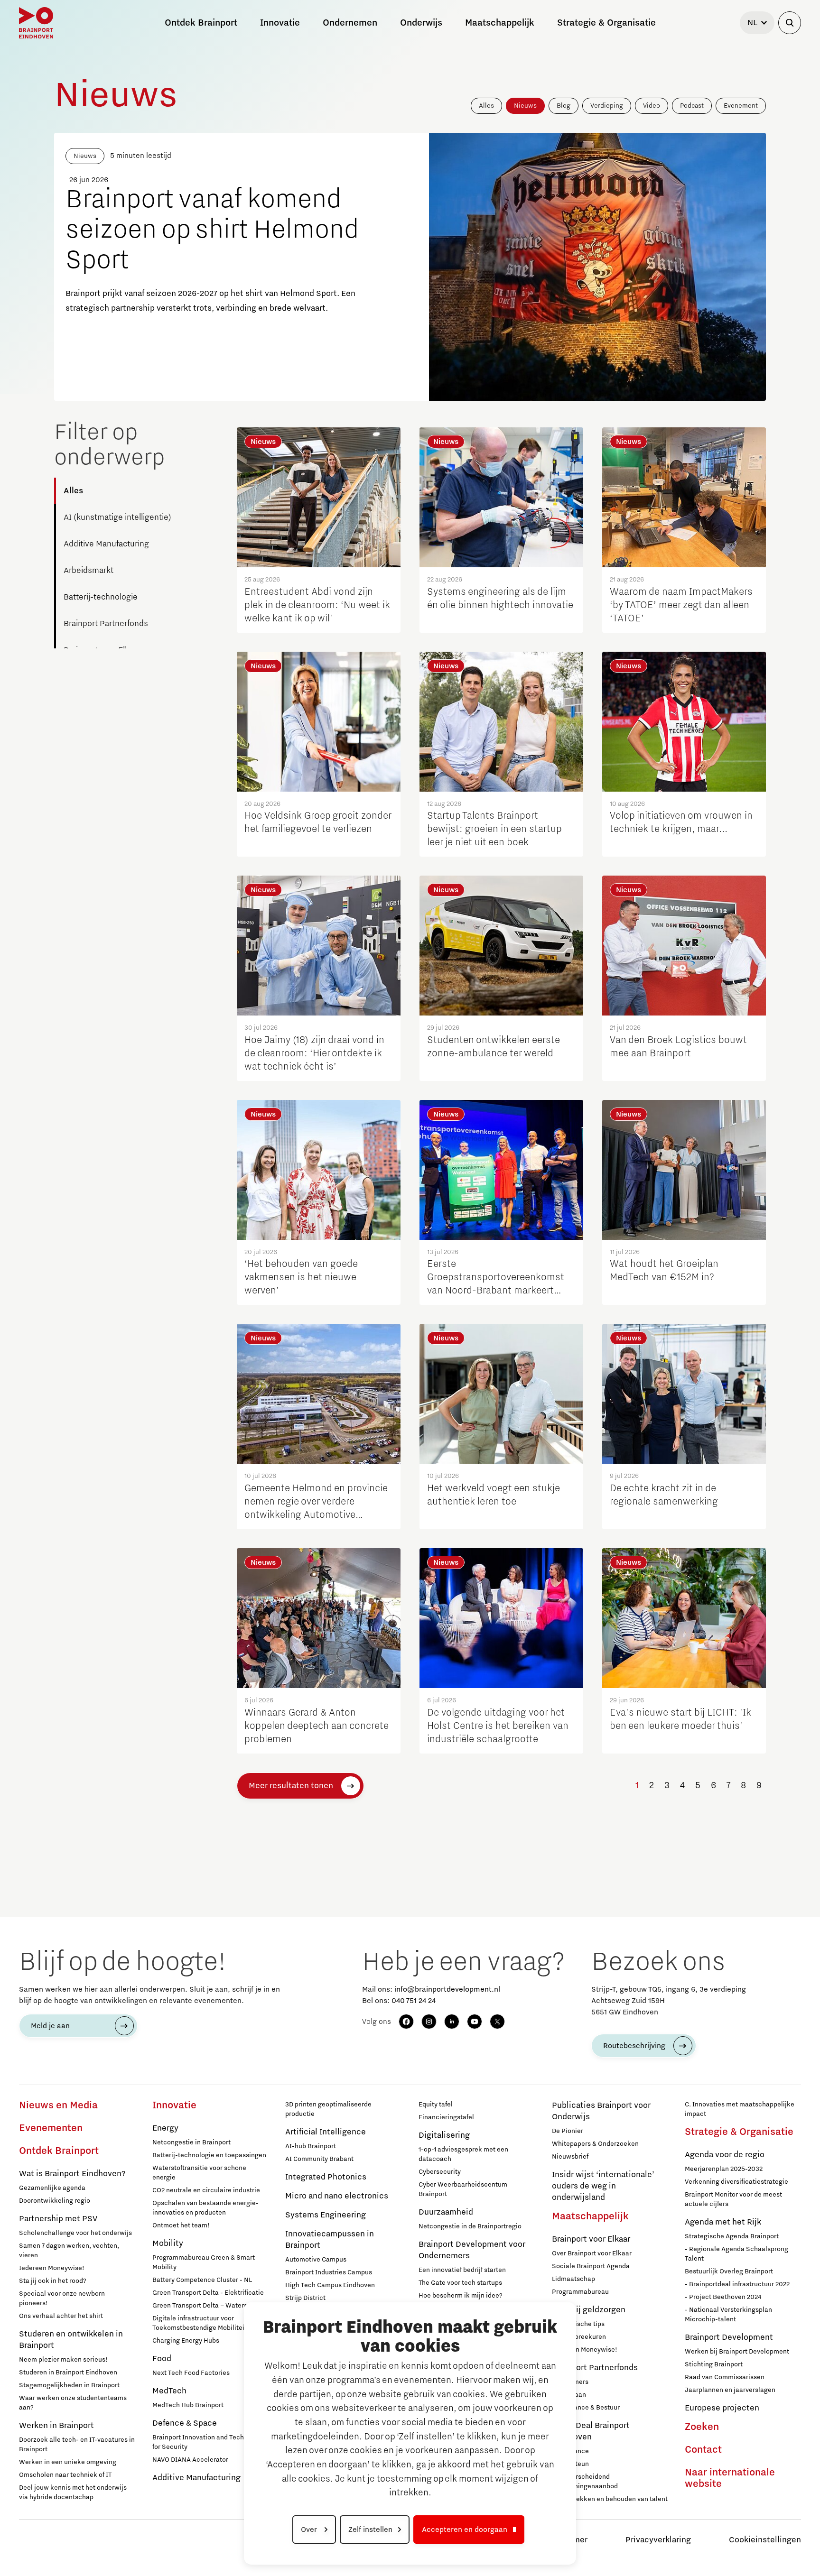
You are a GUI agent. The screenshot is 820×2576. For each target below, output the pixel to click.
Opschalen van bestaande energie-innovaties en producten (205, 2208)
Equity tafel (436, 2105)
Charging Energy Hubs (186, 2341)
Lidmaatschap (573, 2279)
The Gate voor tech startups (460, 2283)
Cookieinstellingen (765, 2540)
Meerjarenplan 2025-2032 (724, 2169)
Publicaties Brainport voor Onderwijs (601, 2111)
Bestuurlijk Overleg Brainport (729, 2271)
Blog (564, 106)
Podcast (692, 106)
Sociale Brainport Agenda (591, 2266)
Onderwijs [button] (421, 23)
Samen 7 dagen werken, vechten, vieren (69, 2251)
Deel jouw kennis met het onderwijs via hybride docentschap (73, 2493)
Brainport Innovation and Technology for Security (208, 2442)
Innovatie (174, 2105)
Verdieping (607, 106)
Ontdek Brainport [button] (201, 23)
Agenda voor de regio (725, 2155)
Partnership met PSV (58, 2219)
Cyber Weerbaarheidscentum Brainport (463, 2189)
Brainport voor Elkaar (591, 2239)
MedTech (169, 2391)
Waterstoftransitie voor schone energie (199, 2173)
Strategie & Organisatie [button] (606, 23)
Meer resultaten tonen (291, 1786)
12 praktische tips (578, 2324)
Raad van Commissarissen (725, 2377)
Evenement (741, 106)
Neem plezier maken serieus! (63, 2360)
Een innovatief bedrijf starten (462, 2270)
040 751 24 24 (414, 2001)
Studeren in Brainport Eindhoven (68, 2373)
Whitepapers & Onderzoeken (595, 2144)
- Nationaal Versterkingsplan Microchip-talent (728, 2315)
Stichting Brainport (714, 2364)
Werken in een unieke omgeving (68, 2462)
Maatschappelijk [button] (500, 23)
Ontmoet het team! (181, 2225)
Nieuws (525, 106)
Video (652, 106)
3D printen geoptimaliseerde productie (328, 2109)
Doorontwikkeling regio (55, 2201)
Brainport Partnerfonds (106, 624)
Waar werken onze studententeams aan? (73, 2403)
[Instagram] (429, 2022)
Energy (165, 2128)
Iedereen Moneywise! (52, 2268)
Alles (486, 106)
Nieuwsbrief (570, 2157)
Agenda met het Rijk (723, 2222)
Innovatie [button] (280, 23)
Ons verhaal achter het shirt (61, 2316)
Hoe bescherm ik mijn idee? (461, 2296)
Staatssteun (570, 2464)
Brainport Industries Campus (329, 2272)
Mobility (168, 2244)
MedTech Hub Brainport (188, 2405)
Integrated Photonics (326, 2177)
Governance (570, 2451)
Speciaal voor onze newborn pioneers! (62, 2299)
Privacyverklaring (658, 2540)
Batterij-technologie (101, 597)
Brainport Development (729, 2337)
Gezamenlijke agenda (52, 2188)
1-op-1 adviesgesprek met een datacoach (463, 2154)
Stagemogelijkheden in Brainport (69, 2385)
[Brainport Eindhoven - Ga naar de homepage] (36, 23)
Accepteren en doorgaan (465, 2530)
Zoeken (702, 2427)
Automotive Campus (316, 2260)
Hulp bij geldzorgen (589, 2310)
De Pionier (568, 2131)
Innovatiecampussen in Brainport (330, 2240)
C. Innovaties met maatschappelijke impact (740, 2109)
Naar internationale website (730, 2478)
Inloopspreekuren (579, 2337)
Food (162, 2359)
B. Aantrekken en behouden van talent (610, 2499)
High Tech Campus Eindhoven (330, 2285)
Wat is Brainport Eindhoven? (72, 2174)
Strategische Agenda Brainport (732, 2236)
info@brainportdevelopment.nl (447, 1989)
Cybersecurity (440, 2172)
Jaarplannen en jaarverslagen (730, 2390)
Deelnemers (570, 2382)
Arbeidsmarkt (89, 571)
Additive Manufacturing (106, 544)
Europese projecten (722, 2408)
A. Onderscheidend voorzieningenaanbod (585, 2482)
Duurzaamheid (446, 2212)
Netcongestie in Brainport (191, 2142)
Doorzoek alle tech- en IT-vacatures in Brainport (77, 2445)
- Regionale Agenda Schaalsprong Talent (736, 2254)
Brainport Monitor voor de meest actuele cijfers (733, 2199)
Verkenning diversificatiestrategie (736, 2182)
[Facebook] (406, 2022)
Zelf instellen (370, 2530)
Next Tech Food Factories (191, 2373)
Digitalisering (444, 2135)
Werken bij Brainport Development (737, 2352)
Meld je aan (50, 2026)
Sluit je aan (569, 2395)
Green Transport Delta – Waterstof (204, 2306)
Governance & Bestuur (586, 2408)
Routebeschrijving (634, 2046)
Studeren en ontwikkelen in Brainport (71, 2340)
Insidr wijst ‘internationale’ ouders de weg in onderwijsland (603, 2186)
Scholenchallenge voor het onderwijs (75, 2233)
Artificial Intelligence (326, 2132)
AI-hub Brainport (311, 2146)
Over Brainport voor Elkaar (592, 2253)
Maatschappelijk (590, 2216)
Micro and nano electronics (337, 2196)
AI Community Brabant (319, 2159)
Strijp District (305, 2298)
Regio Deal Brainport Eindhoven (591, 2431)
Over (310, 2530)
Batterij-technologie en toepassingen (209, 2155)
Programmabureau (580, 2292)
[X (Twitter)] (497, 2022)
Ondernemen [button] (350, 23)
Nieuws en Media (58, 2105)
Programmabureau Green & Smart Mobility (204, 2262)
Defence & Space (185, 2423)
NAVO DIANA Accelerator (190, 2460)
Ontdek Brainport (59, 2151)
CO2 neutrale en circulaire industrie (206, 2190)
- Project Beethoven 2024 (723, 2297)
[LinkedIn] (452, 2022)
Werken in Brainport (56, 2426)
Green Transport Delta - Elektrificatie (208, 2293)
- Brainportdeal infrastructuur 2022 (737, 2284)
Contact (703, 2450)
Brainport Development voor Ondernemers (472, 2250)
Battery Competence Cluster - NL (202, 2280)
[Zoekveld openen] (790, 23)
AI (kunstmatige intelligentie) (117, 517)
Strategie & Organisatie (739, 2132)
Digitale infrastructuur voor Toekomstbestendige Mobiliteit (200, 2323)
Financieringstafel (446, 2117)
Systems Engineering (326, 2215)
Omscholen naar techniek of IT (65, 2475)
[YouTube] (475, 2022)
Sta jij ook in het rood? (53, 2281)
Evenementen (51, 2128)
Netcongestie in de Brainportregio (470, 2226)
